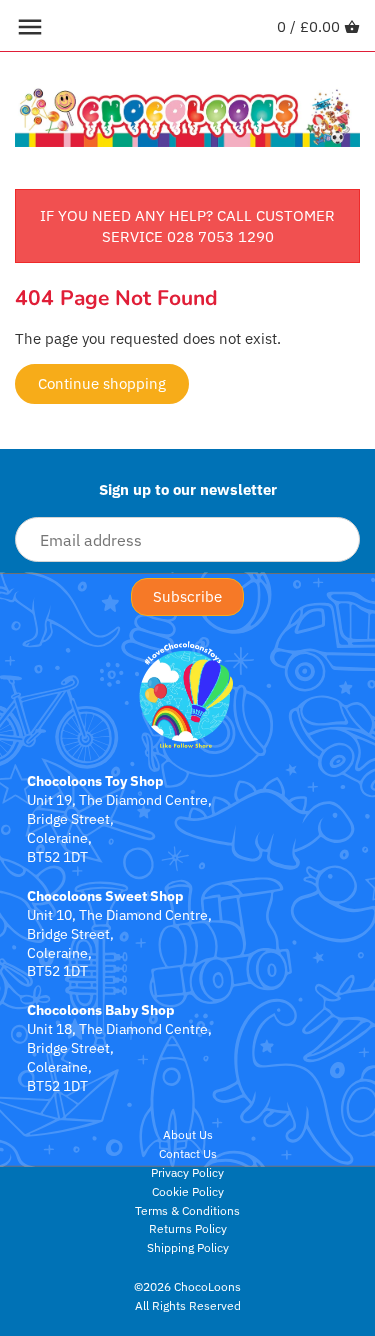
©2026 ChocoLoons (187, 1286)
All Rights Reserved (188, 1305)
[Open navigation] (30, 27)
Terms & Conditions (187, 1210)
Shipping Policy (188, 1247)
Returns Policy (188, 1228)
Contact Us (188, 1153)
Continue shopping (102, 383)
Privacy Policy (187, 1172)
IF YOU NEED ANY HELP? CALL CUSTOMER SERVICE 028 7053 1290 (187, 226)
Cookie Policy (188, 1191)
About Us (188, 1134)
